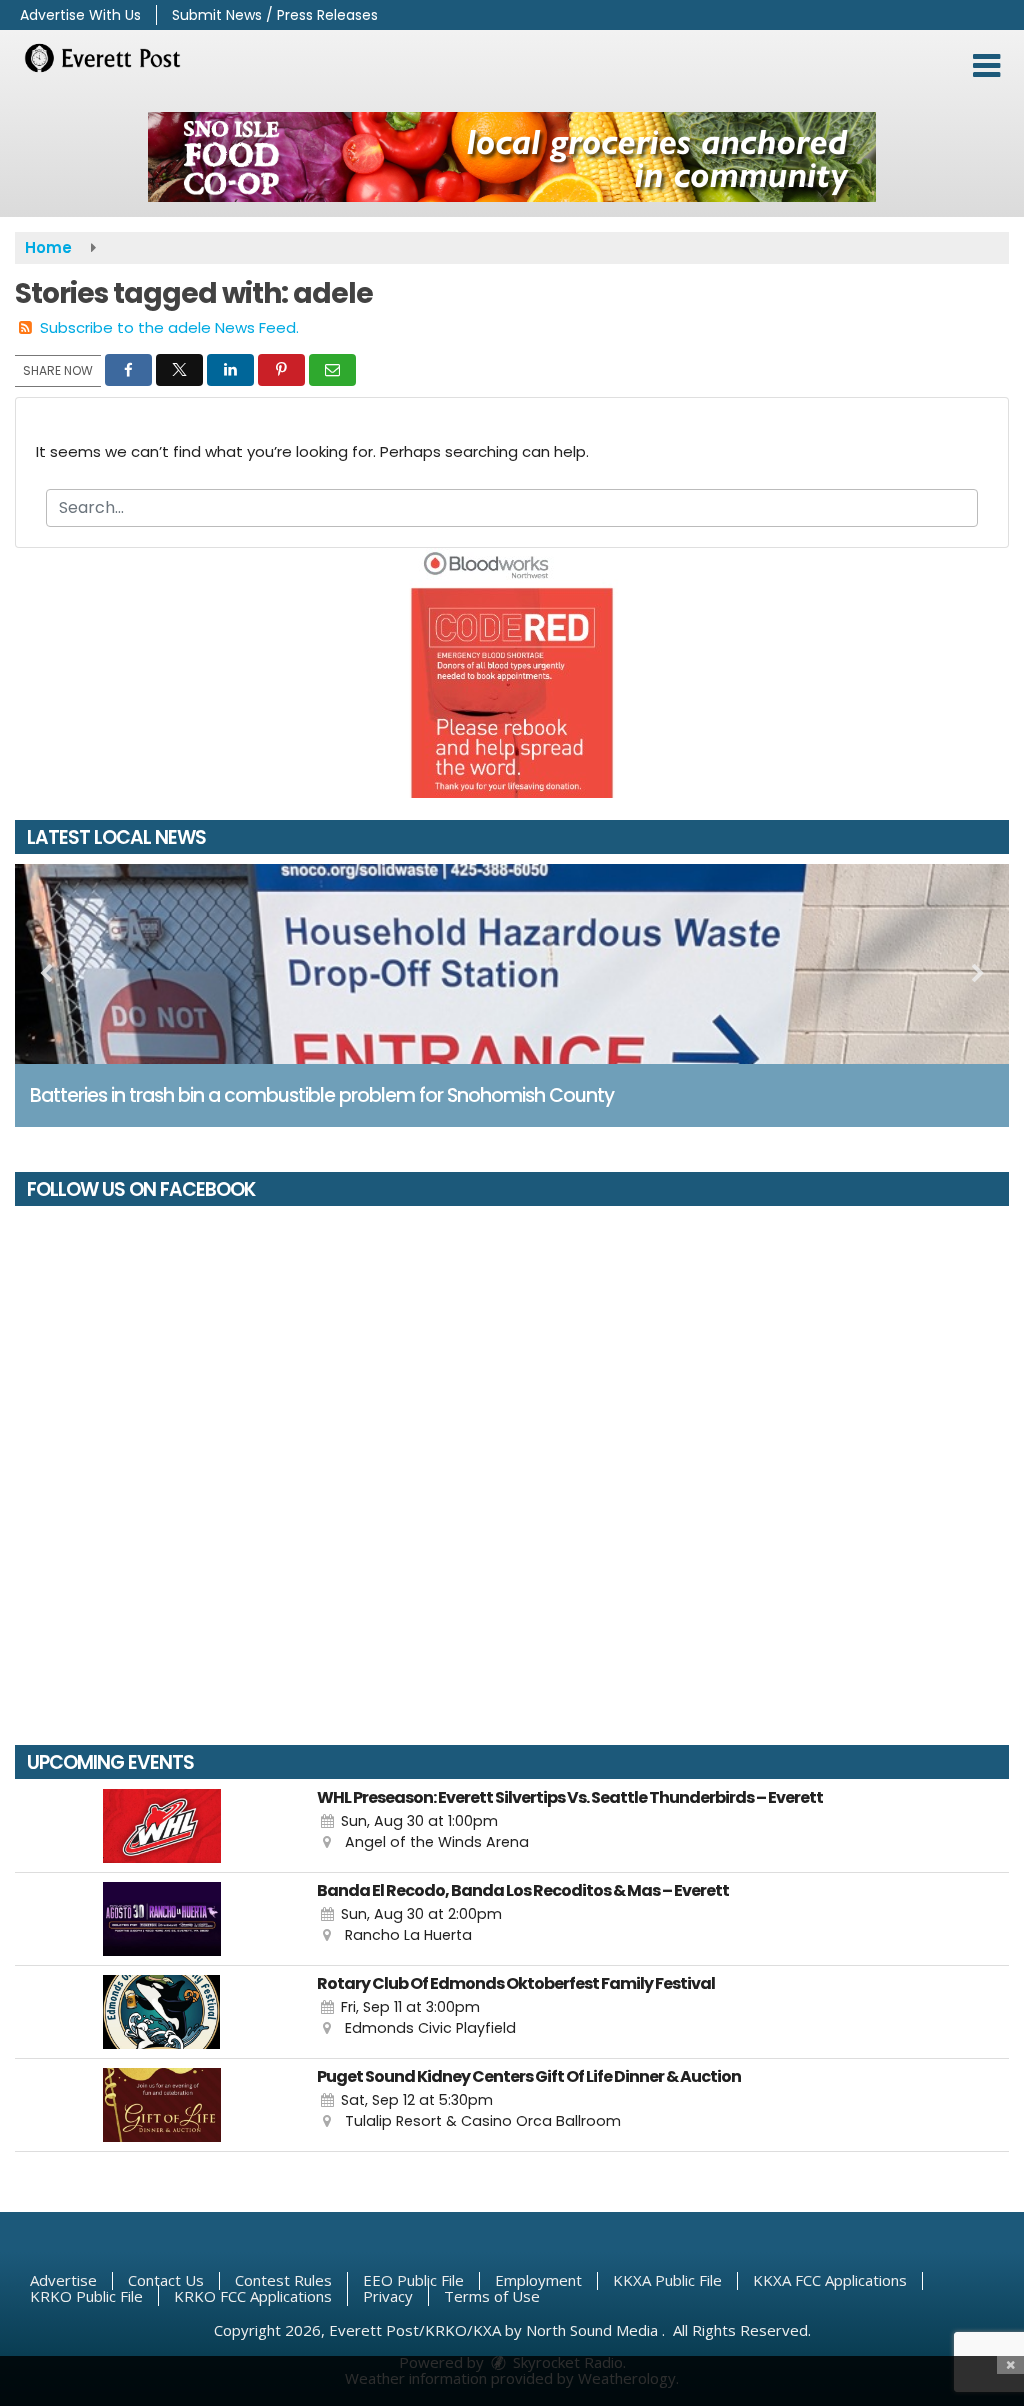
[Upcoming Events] (161, 1826)
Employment (538, 2280)
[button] (986, 66)
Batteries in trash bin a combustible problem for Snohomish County (322, 1095)
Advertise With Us (80, 15)
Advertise (63, 2280)
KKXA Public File (667, 2280)
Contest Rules (283, 2280)
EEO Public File (413, 2280)
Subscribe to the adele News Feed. (169, 327)
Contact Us (166, 2280)
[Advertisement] (512, 157)
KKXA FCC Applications (830, 2280)
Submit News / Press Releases (275, 15)
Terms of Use (492, 2296)
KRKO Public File (86, 2296)
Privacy (388, 2296)
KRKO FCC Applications (253, 2296)
